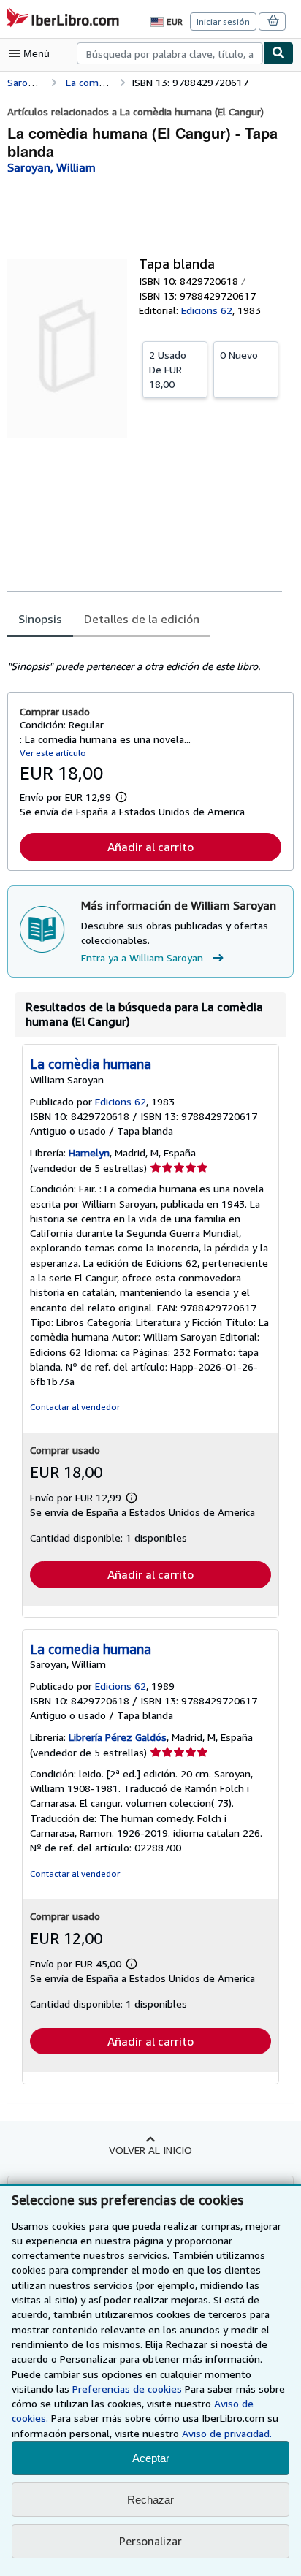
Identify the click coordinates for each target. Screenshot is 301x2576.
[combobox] (170, 53)
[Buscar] (278, 53)
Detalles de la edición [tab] (142, 619)
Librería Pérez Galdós (118, 1737)
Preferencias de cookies (127, 2389)
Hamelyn (89, 1152)
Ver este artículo (53, 753)
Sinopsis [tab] (40, 619)
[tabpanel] (145, 657)
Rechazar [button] (150, 2500)
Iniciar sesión (223, 22)
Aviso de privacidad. (227, 2433)
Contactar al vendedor (75, 1407)
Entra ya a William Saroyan (142, 957)
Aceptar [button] (151, 2458)
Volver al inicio (150, 2150)
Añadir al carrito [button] (150, 847)
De (168, 369)
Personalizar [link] (150, 2541)
